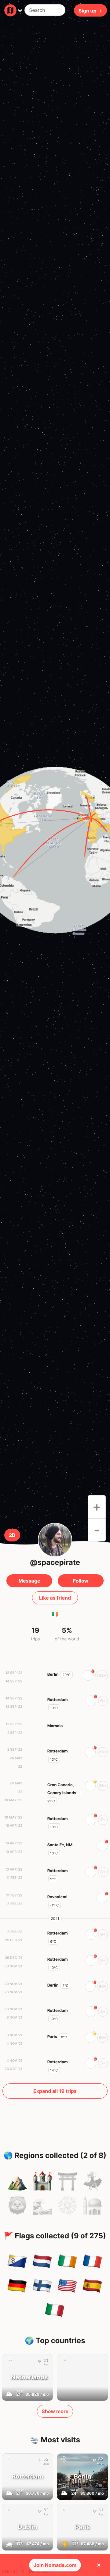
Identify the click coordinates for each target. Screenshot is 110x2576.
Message (29, 1581)
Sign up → (90, 10)
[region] (55, 850)
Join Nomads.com (55, 2565)
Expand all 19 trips (55, 2091)
